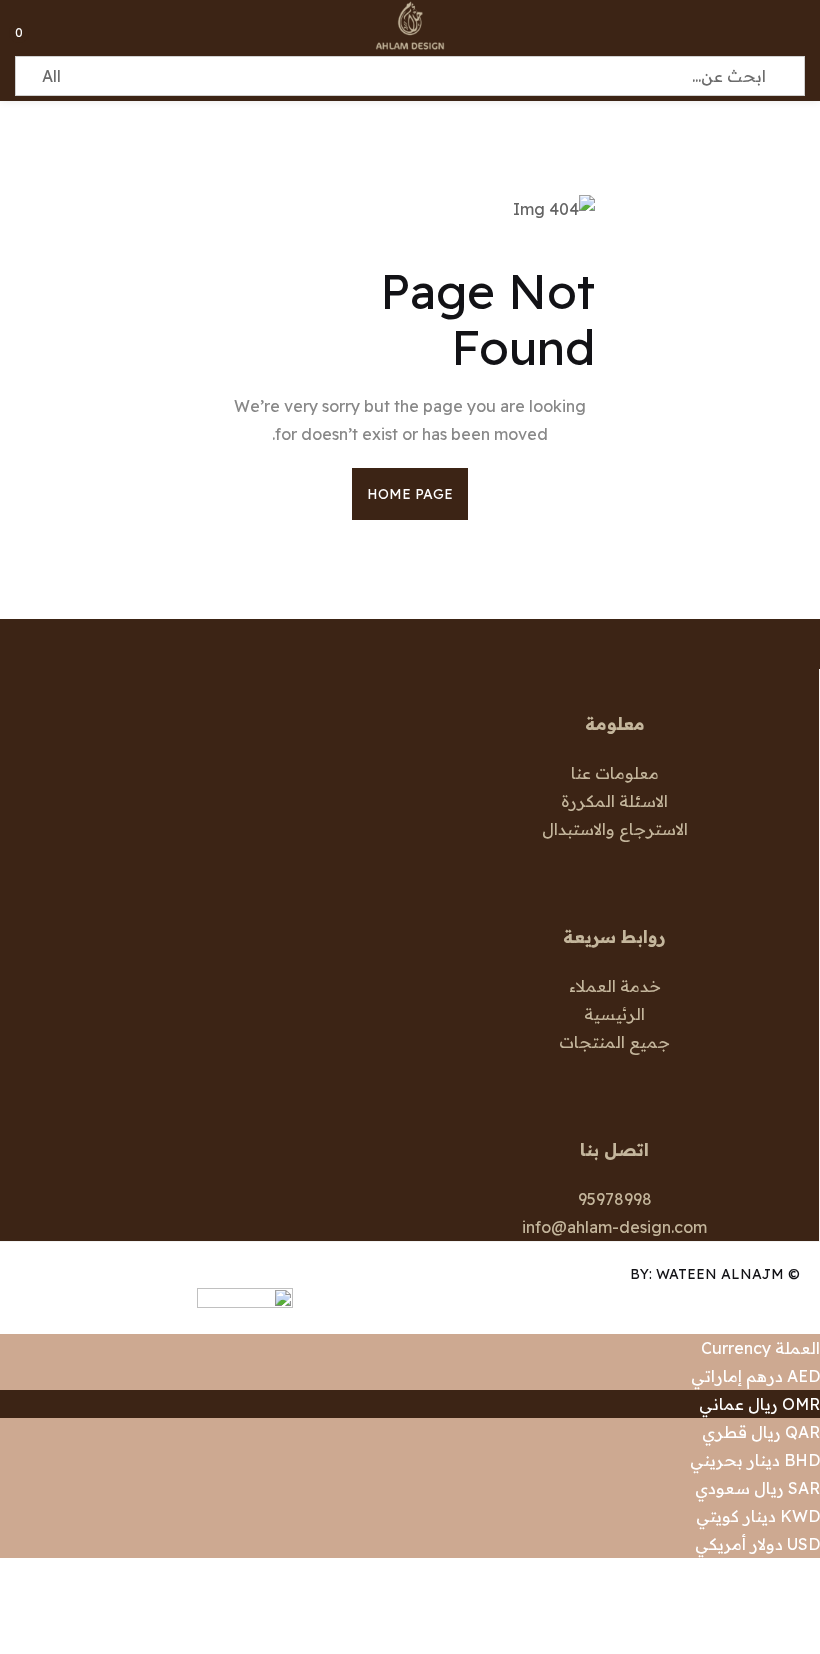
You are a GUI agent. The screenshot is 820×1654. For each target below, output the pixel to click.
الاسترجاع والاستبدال (615, 829)
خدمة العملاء (615, 986)
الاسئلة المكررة (614, 801)
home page (410, 494)
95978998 (615, 1199)
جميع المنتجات (614, 1042)
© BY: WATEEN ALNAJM (715, 1274)
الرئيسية (614, 1014)
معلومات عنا (615, 773)
